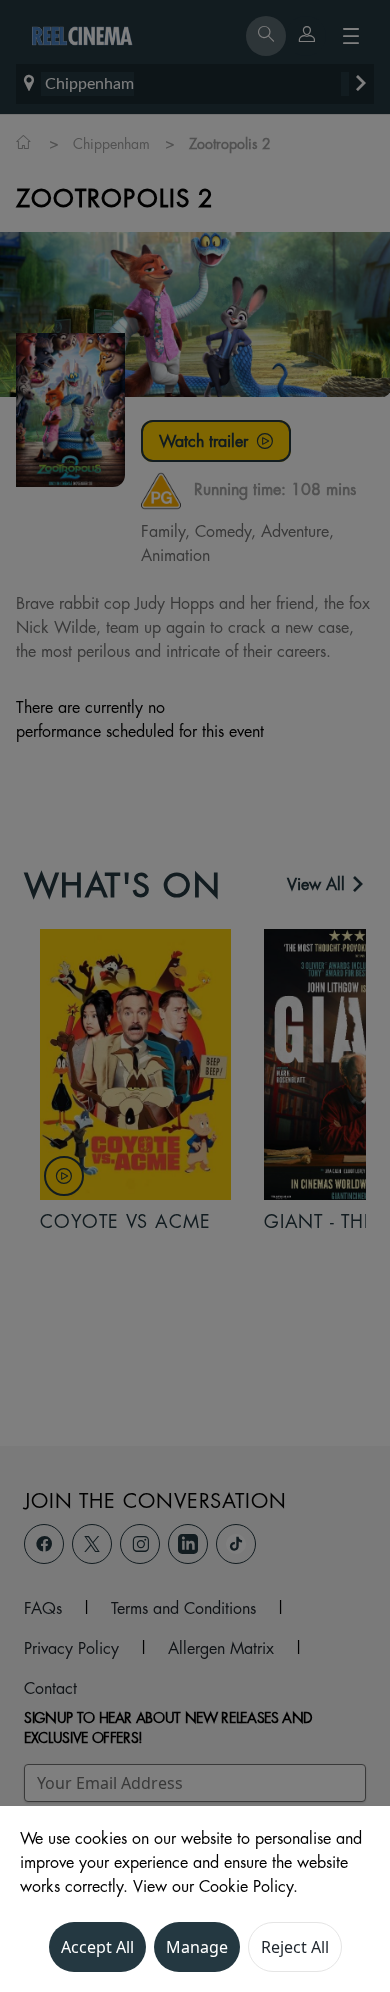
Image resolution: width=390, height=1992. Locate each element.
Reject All (295, 1947)
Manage (197, 1947)
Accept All (97, 1947)
